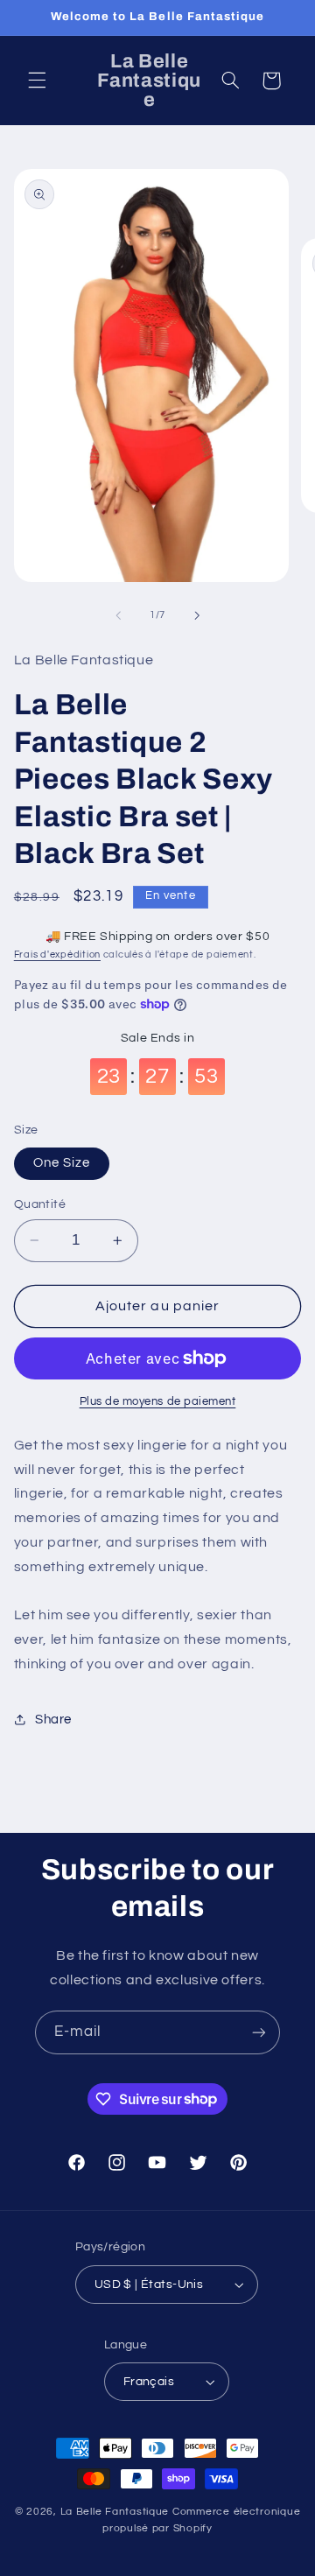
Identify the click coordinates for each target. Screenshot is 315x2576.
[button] (37, 81)
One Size (62, 1163)
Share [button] (53, 1720)
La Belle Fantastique (116, 2512)
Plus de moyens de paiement (158, 1402)
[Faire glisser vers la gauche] (118, 615)
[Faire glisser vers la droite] (197, 615)
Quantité (40, 1204)
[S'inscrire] (259, 2032)
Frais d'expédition (57, 955)
